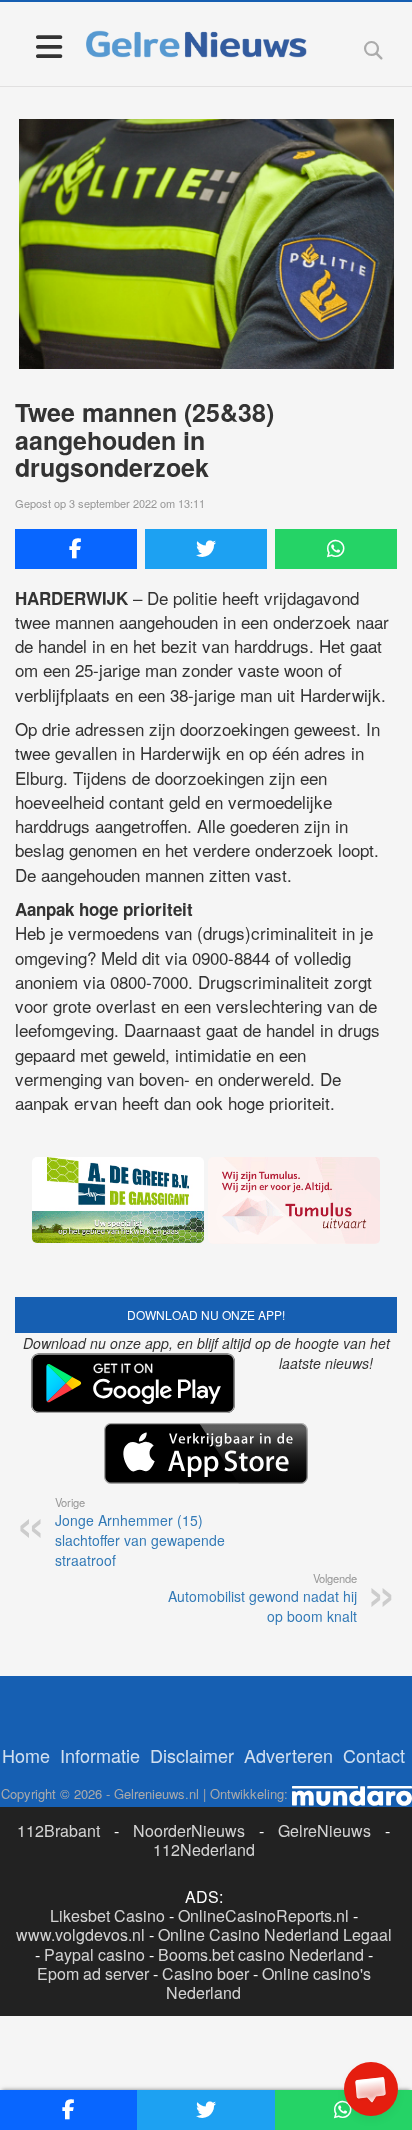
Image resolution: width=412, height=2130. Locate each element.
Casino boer (205, 1973)
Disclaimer (192, 1755)
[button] (371, 2089)
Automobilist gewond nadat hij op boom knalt (262, 1598)
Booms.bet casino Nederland (261, 1954)
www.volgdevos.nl (80, 1934)
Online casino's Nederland (268, 1983)
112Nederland (204, 1849)
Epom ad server (93, 1973)
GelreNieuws (324, 1830)
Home (26, 1755)
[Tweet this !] (206, 549)
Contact (374, 1755)
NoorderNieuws (189, 1830)
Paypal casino (94, 1954)
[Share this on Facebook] (76, 549)
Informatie (100, 1755)
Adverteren (288, 1755)
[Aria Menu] (48, 45)
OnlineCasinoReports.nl (263, 1915)
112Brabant (58, 1830)
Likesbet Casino (107, 1915)
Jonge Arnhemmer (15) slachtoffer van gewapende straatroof (140, 1532)
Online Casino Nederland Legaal (275, 1934)
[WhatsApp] (336, 549)
